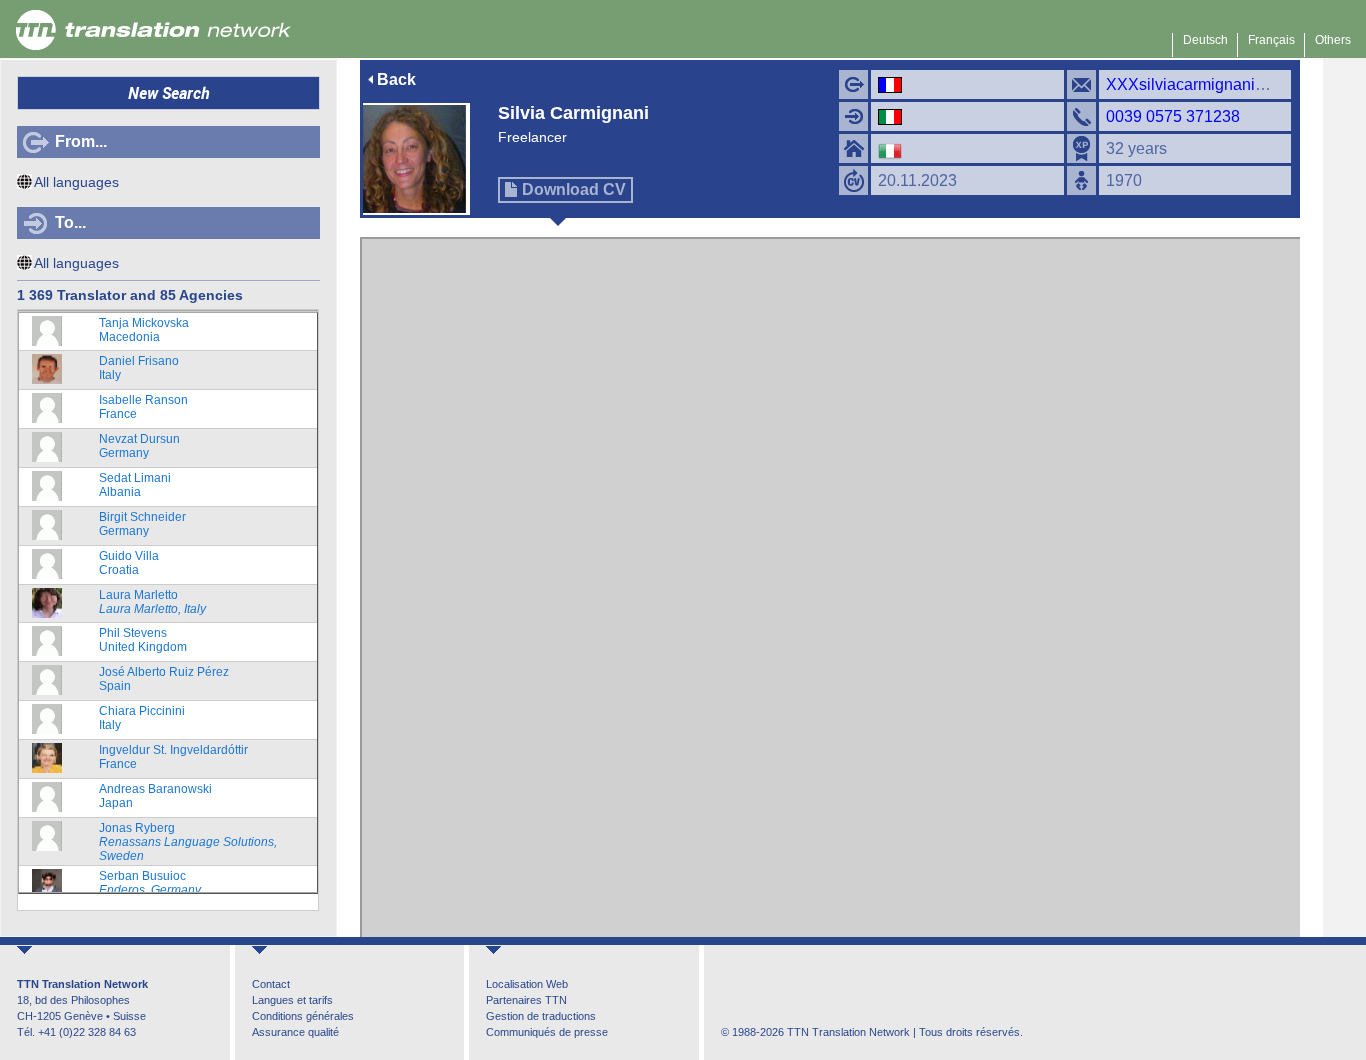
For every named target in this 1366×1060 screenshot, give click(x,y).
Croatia (129, 563)
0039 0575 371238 (1173, 116)
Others (1333, 40)
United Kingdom (143, 640)
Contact (271, 984)
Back (396, 79)
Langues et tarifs (292, 1000)
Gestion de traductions (541, 1016)
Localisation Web (527, 984)
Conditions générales (303, 1016)
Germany (139, 446)
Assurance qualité (295, 1032)
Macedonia (144, 330)
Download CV (574, 189)
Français (1271, 40)
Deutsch (1205, 40)
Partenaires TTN (526, 1000)
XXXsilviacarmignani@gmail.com (1225, 84)
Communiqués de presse (547, 1032)
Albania (135, 485)
